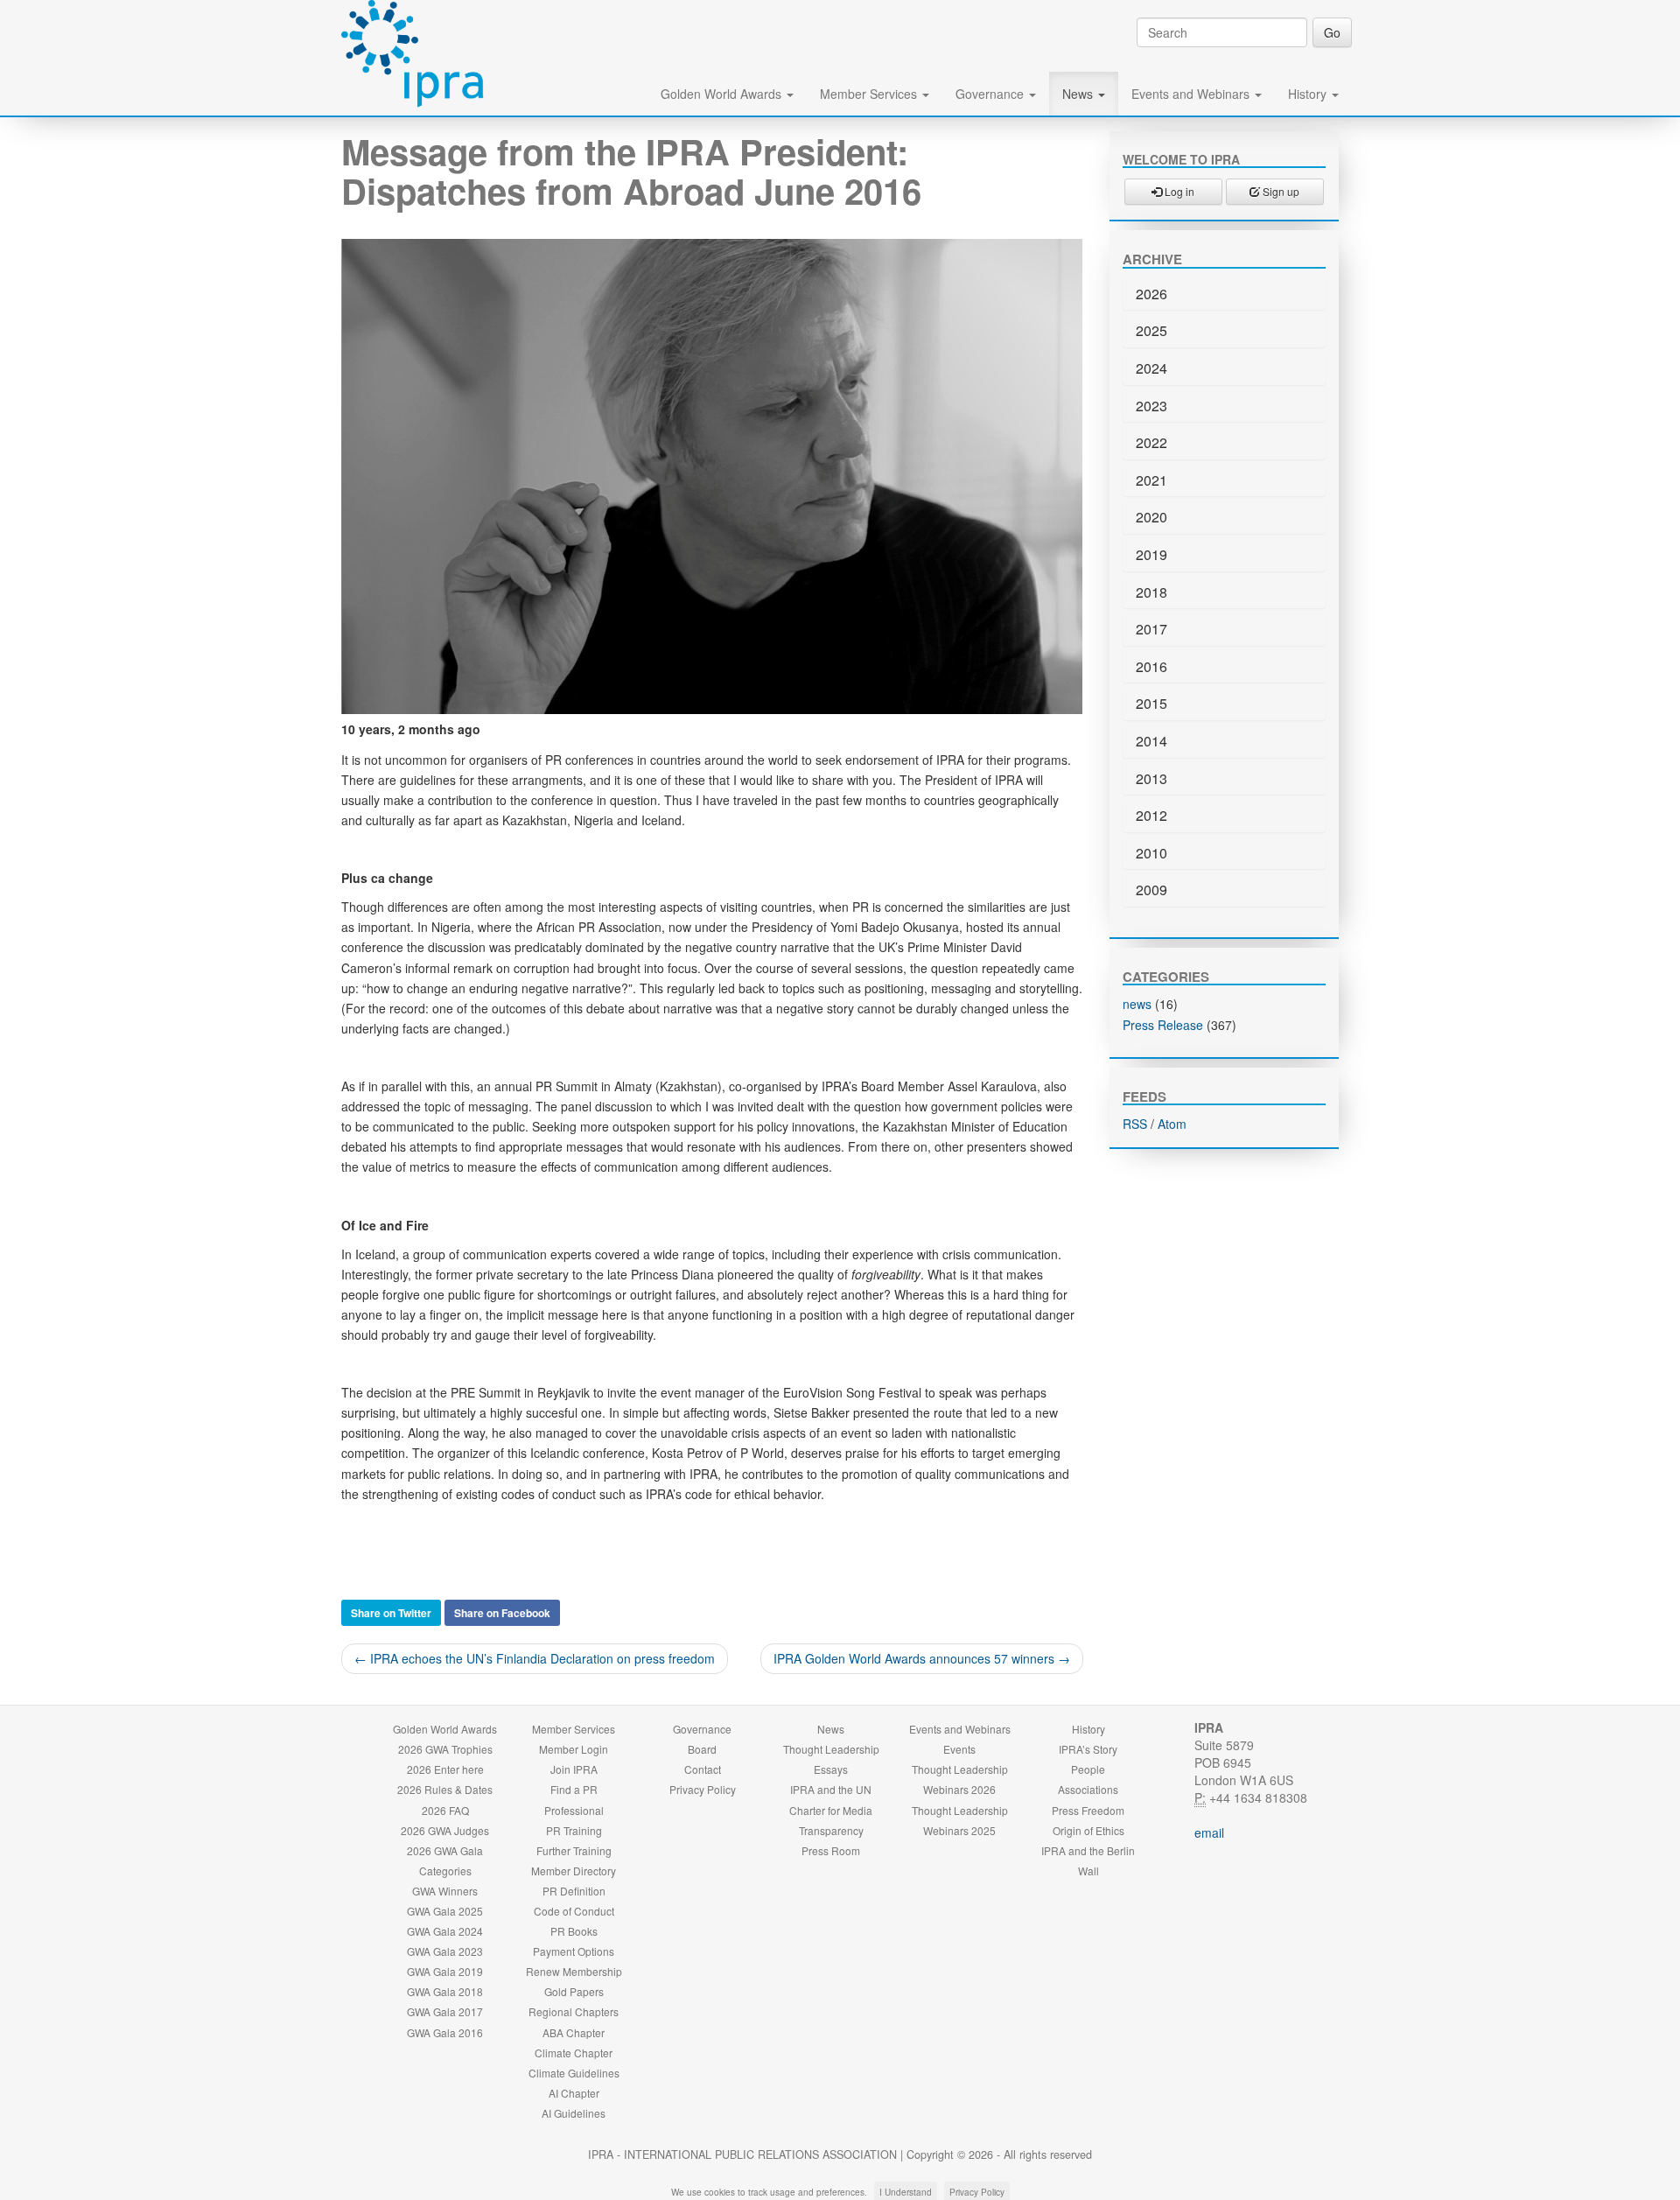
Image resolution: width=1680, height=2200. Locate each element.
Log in (1178, 191)
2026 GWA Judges (445, 1830)
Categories (445, 1871)
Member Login (574, 1749)
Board (702, 1749)
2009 (1151, 890)
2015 (1151, 703)
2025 (1151, 330)
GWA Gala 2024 (445, 1931)
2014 (1151, 741)
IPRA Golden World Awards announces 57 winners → (922, 1658)
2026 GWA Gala (445, 1850)
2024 (1151, 368)
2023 (1151, 406)
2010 (1151, 853)
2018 (1151, 592)
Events (959, 1749)
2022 (1151, 442)
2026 (1151, 294)
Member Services (870, 94)
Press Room (831, 1850)
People (1088, 1769)
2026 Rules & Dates (445, 1789)
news (1137, 1004)
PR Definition (574, 1891)
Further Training (574, 1850)
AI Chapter (574, 2093)
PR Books (574, 1931)
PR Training (574, 1830)
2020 (1151, 517)
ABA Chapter (574, 2032)
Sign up (1280, 191)
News (1079, 94)
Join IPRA (574, 1769)
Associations (1088, 1789)
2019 (1151, 554)
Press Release (1163, 1025)
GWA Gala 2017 (445, 2011)
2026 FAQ (445, 1810)
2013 (1151, 778)
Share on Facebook (502, 1613)
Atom (1172, 1124)
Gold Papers (574, 1991)
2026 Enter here (445, 1769)
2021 (1151, 480)
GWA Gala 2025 (445, 1911)
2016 (1151, 666)
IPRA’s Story (1088, 1749)
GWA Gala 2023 (445, 1951)
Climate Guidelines (574, 2073)
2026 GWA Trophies (445, 1749)
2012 (1151, 815)
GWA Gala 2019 (445, 1971)
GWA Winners (445, 1891)
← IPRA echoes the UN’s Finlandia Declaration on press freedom (535, 1658)
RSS (1135, 1124)
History (1309, 94)
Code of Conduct (574, 1911)
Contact (703, 1769)
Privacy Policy (703, 1789)
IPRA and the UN (831, 1789)
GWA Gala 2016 (445, 2032)
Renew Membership (574, 1971)
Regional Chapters (574, 2011)
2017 (1151, 629)
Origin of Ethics (1088, 1830)
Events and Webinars (1192, 94)
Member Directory (574, 1871)
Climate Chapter (574, 2053)
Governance (991, 94)
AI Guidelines (574, 2113)
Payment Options (574, 1951)
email (1209, 1832)
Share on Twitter (391, 1613)
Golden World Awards (723, 94)
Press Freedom (1088, 1810)
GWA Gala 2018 (445, 1991)
